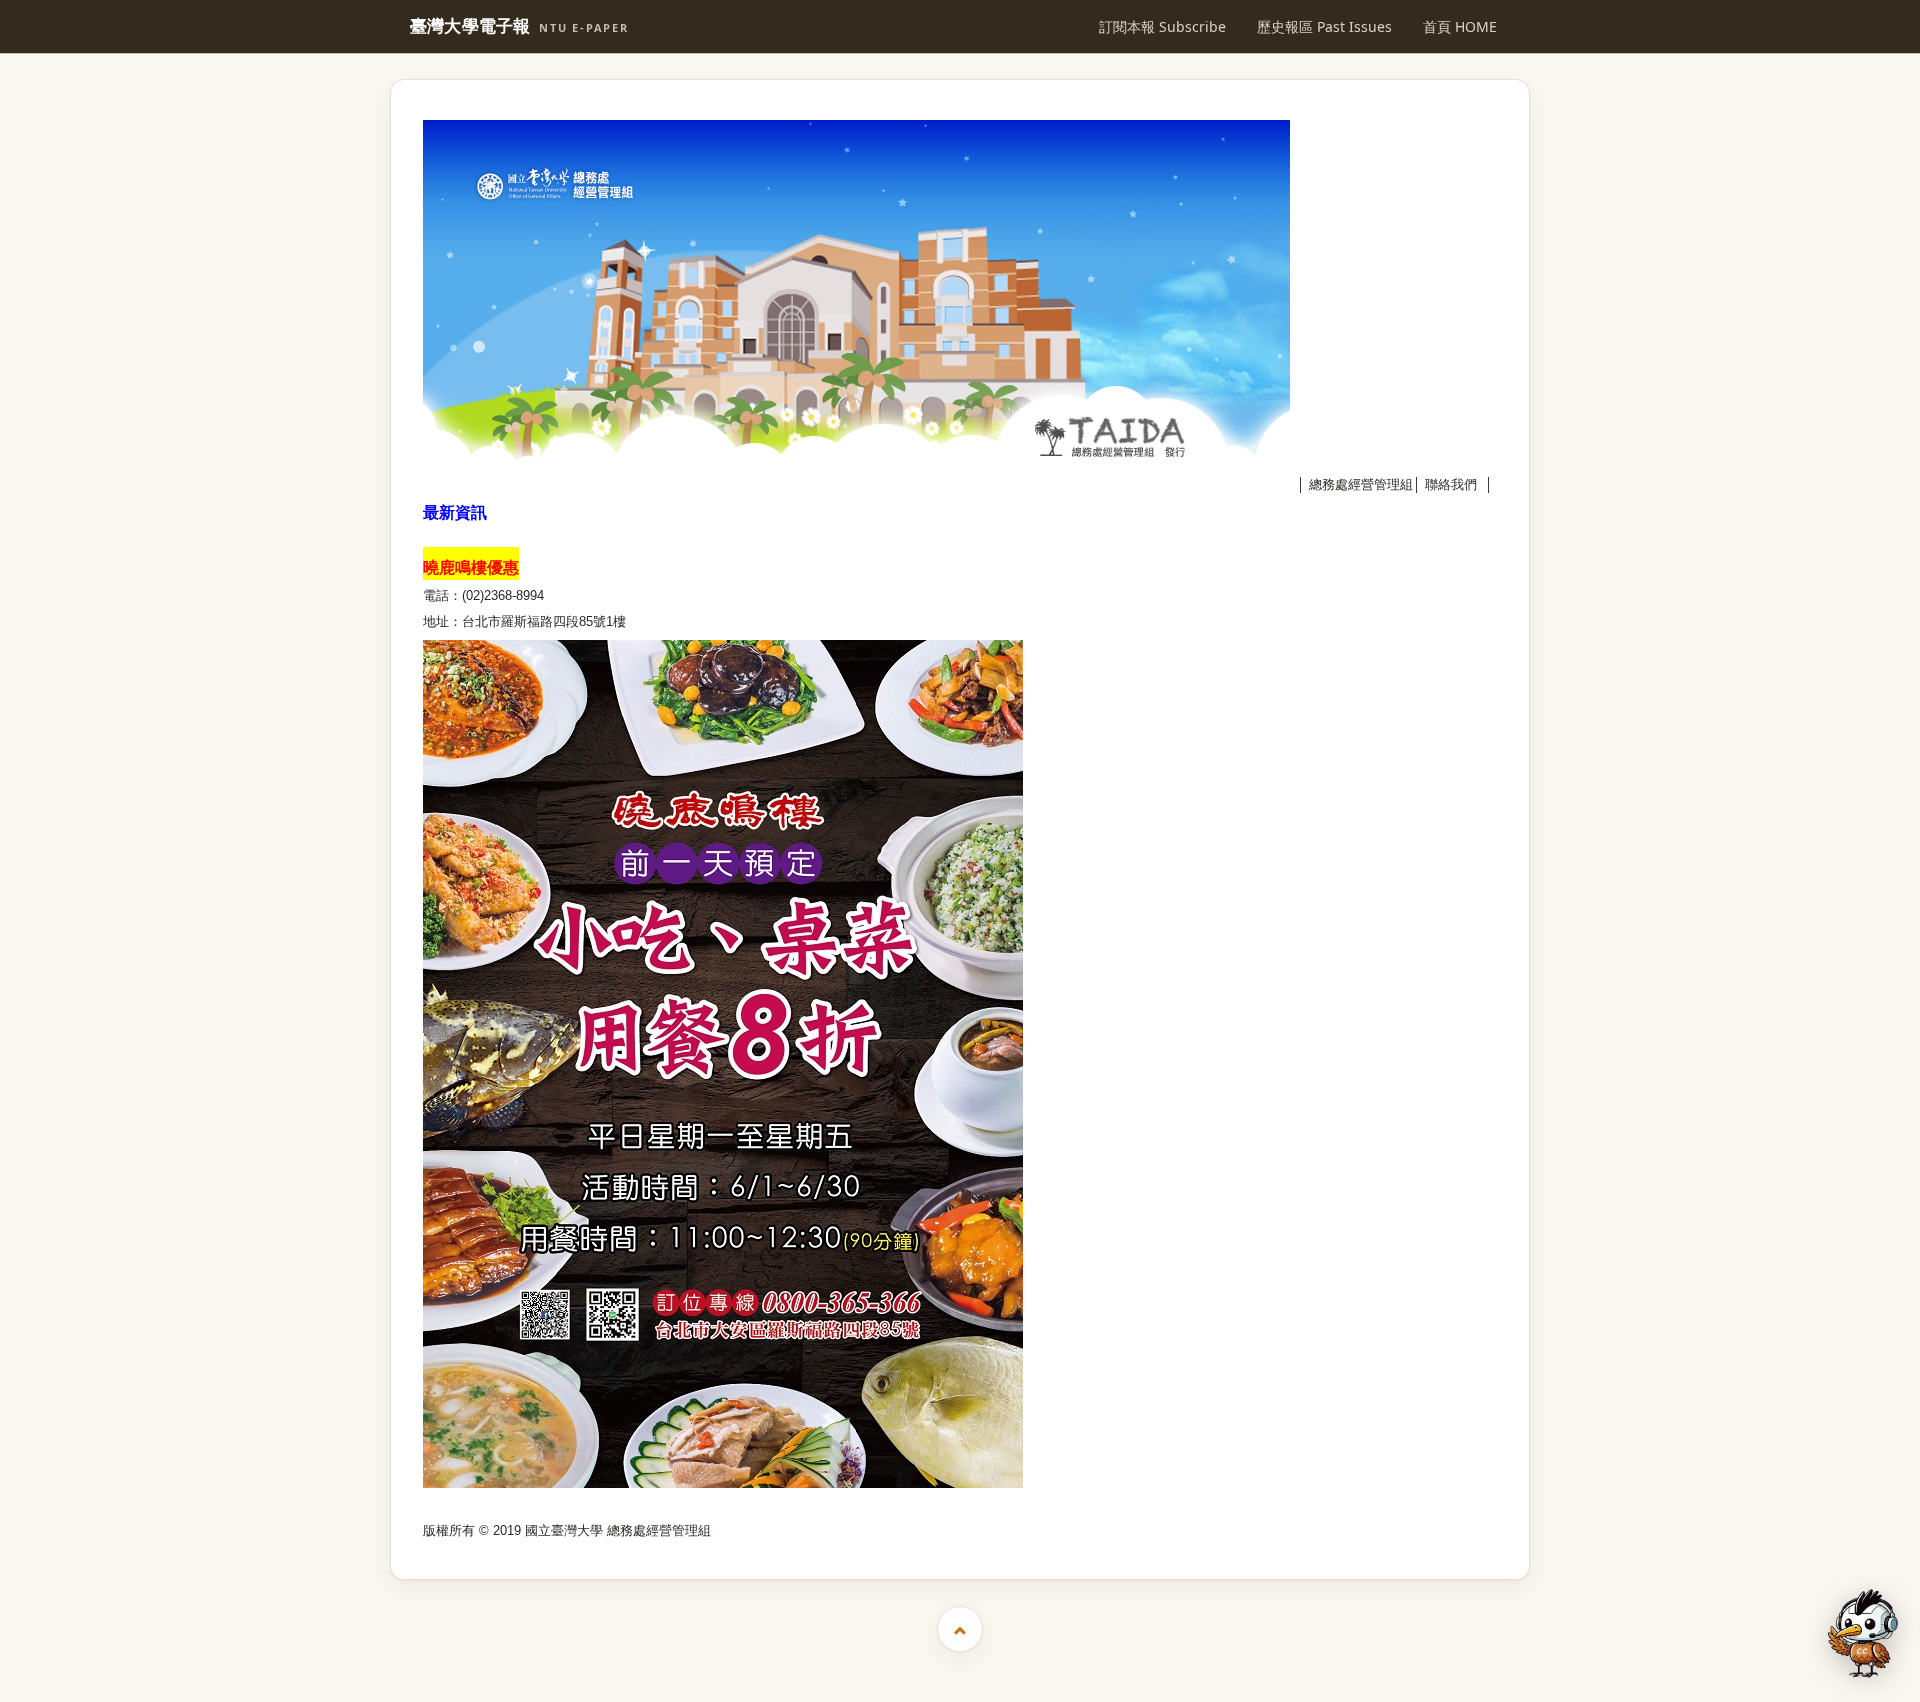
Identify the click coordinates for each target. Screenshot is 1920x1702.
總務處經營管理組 (1361, 484)
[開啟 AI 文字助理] (1863, 1633)
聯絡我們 (1451, 484)
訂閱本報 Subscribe (1162, 26)
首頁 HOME (1460, 26)
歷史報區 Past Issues (1324, 26)
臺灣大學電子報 (519, 26)
